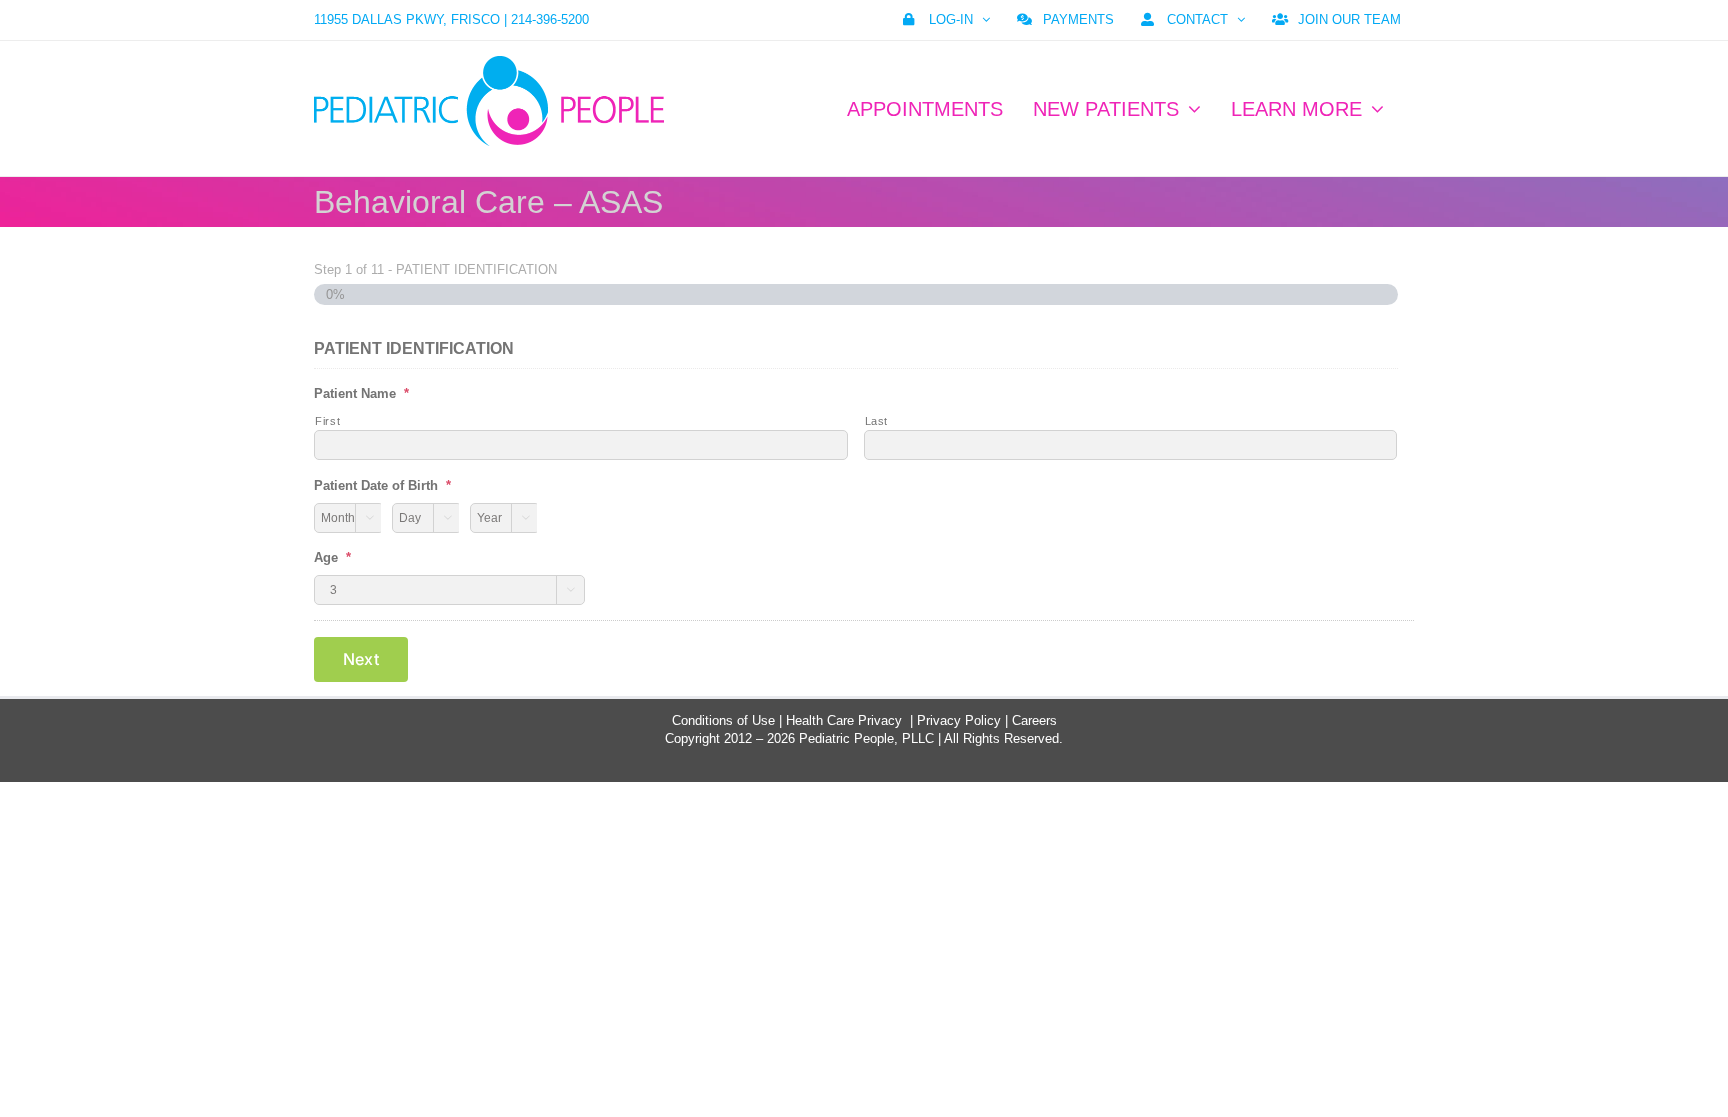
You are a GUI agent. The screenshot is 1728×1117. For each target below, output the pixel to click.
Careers (1034, 720)
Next (361, 659)
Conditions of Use (723, 720)
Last (877, 421)
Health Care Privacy (844, 720)
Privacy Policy (959, 720)
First (327, 421)
